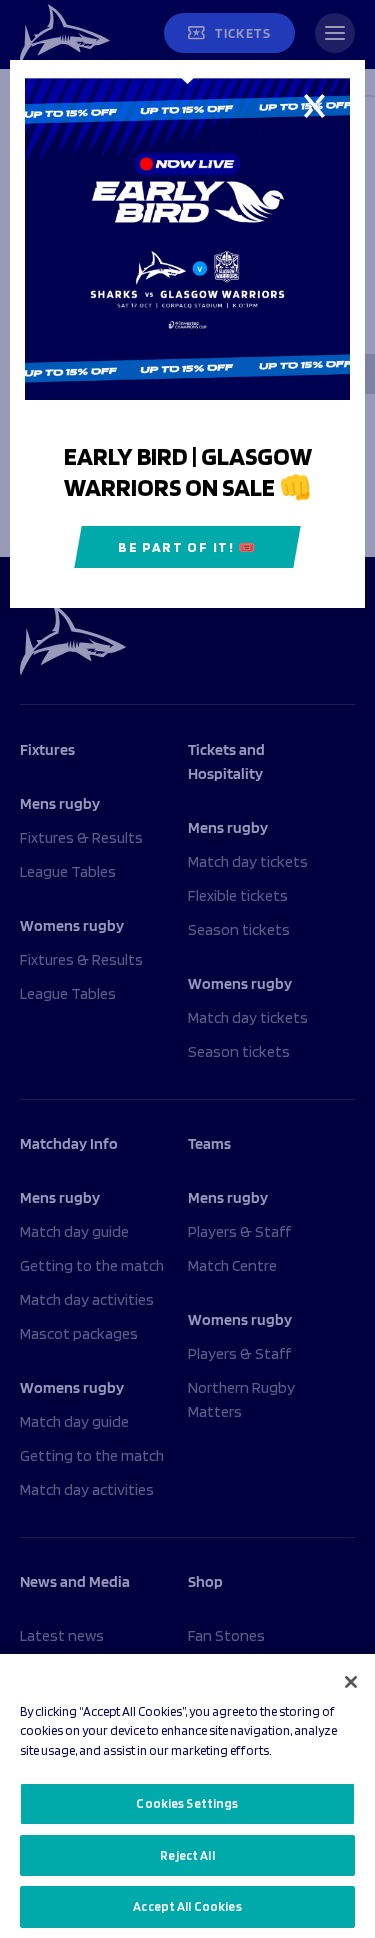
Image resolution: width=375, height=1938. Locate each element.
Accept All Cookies (187, 1906)
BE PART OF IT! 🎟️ (187, 547)
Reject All (187, 1855)
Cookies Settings (187, 1803)
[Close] (351, 1682)
